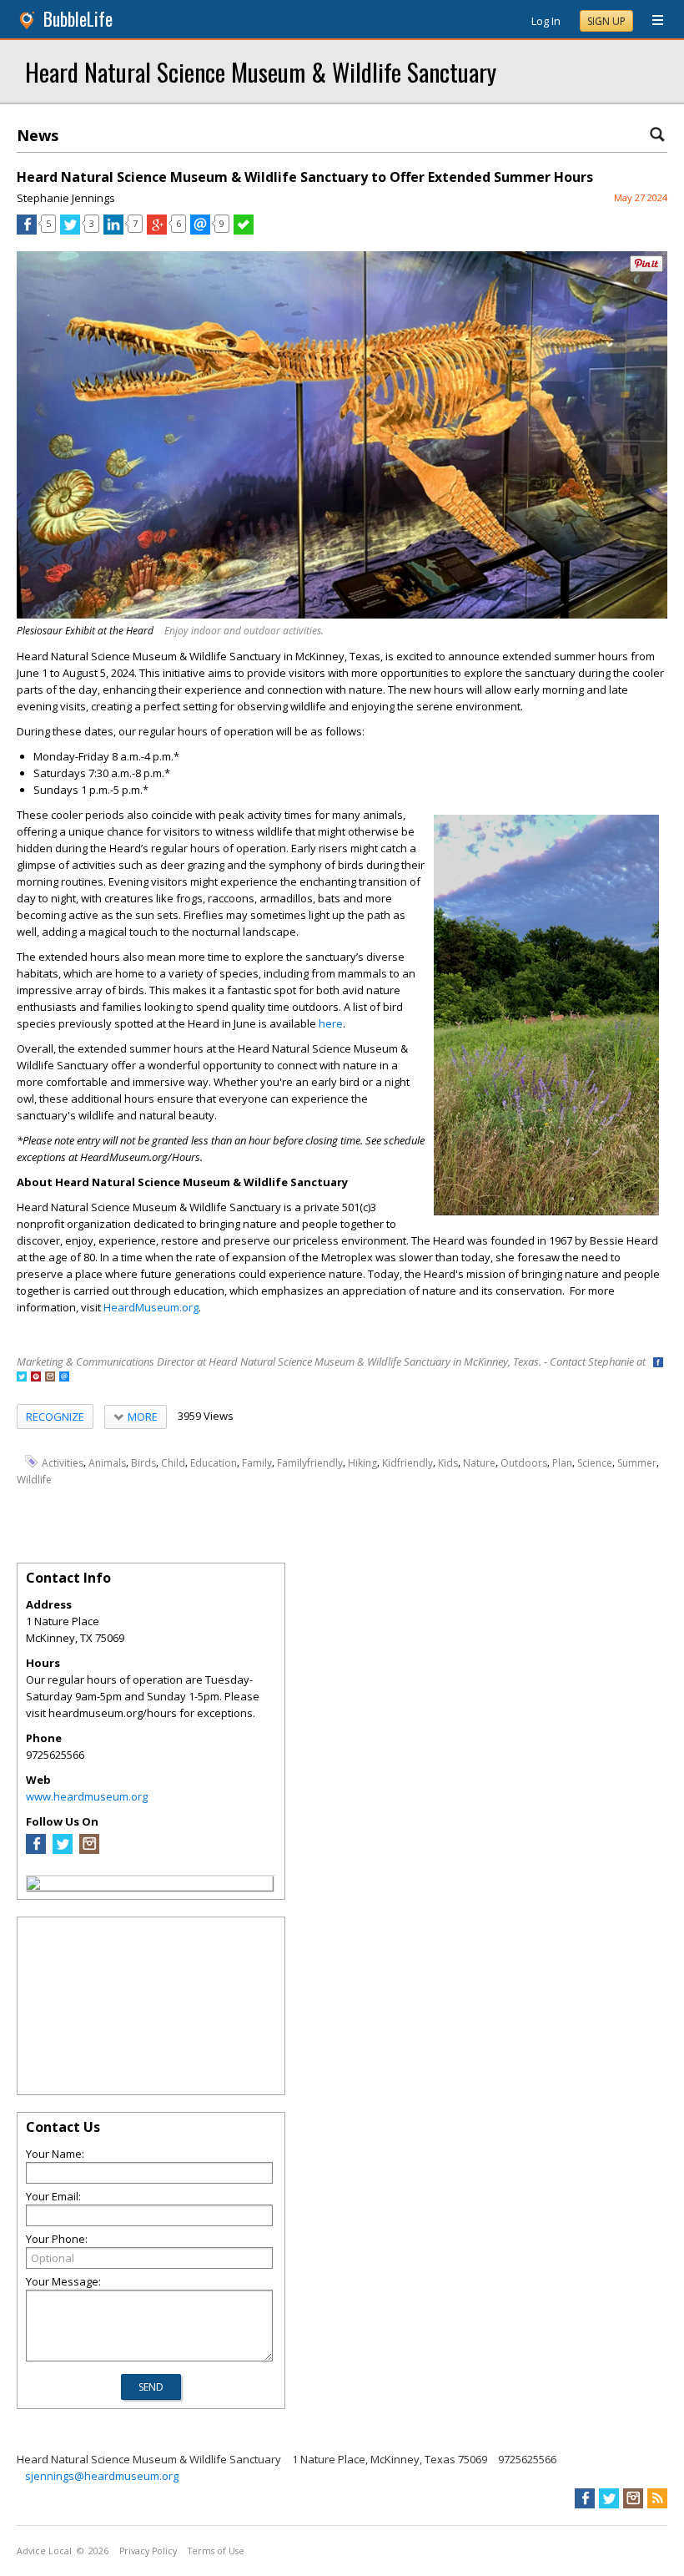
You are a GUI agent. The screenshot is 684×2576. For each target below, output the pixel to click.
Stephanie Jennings (66, 198)
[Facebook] (36, 1850)
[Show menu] (651, 21)
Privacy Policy (148, 2551)
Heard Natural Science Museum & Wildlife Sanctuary (261, 71)
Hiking (362, 1462)
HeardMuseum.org (151, 1307)
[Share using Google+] (157, 230)
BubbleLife (78, 19)
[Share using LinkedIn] (113, 230)
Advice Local (44, 2551)
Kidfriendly (407, 1462)
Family (257, 1462)
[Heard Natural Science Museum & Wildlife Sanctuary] (33, 1886)
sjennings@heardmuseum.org (102, 2476)
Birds (143, 1462)
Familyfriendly (310, 1462)
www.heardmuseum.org (87, 1796)
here (331, 1023)
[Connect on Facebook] (658, 1364)
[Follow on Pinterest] (36, 1378)
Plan (562, 1462)
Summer (637, 1462)
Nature (479, 1462)
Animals (107, 1462)
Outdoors (524, 1462)
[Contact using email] (64, 1378)
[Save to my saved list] (244, 230)
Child (173, 1462)
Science (595, 1462)
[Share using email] (200, 230)
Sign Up (606, 21)
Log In (546, 21)
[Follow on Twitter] (22, 1378)
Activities (63, 1462)
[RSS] (657, 2498)
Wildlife (34, 1479)
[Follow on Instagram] (50, 1378)
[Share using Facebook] (27, 230)
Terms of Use (216, 2551)
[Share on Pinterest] (646, 268)
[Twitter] (63, 1850)
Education (214, 1462)
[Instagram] (89, 1850)
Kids (448, 1462)
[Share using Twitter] (70, 230)
